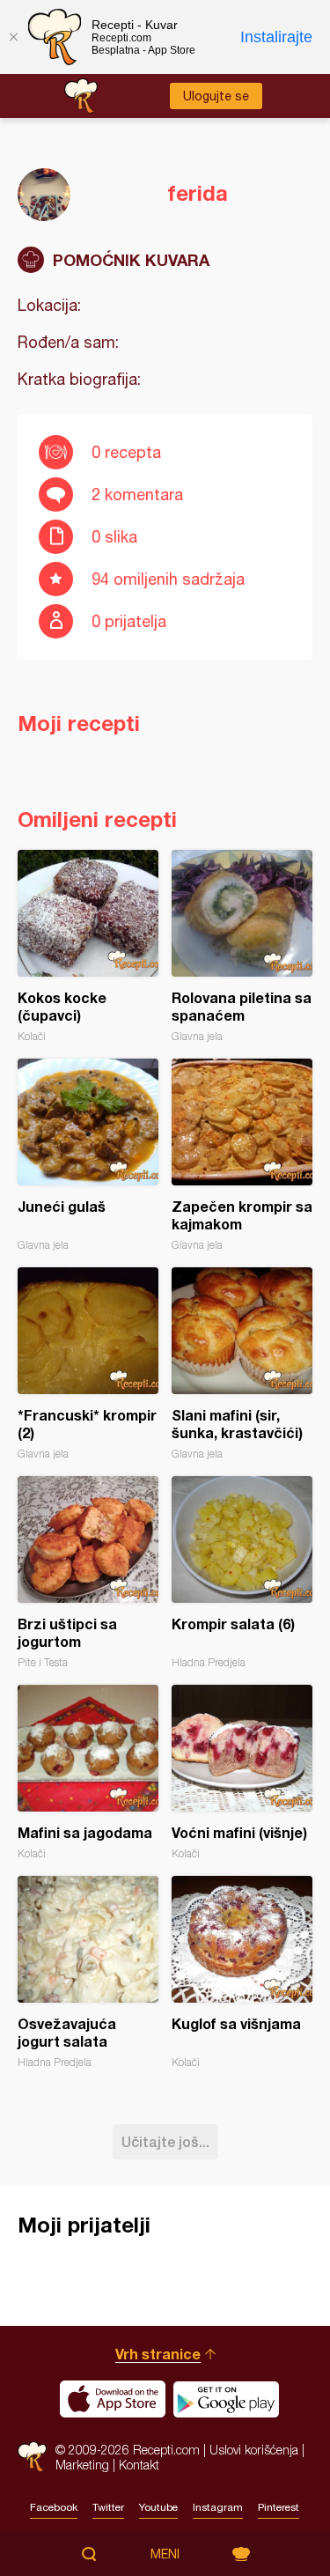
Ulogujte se (216, 96)
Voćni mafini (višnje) (242, 1772)
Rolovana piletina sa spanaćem (242, 946)
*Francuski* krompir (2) (88, 1364)
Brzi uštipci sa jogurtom (88, 1572)
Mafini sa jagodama (88, 1772)
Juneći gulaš (88, 1155)
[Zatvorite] (13, 37)
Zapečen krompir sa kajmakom (242, 1155)
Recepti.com (32, 2457)
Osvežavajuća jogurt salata (88, 1972)
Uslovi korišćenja (254, 2450)
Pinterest (279, 2507)
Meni (165, 2554)
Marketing (82, 2465)
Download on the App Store (113, 2399)
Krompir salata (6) (242, 1572)
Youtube (158, 2507)
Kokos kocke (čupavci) (88, 946)
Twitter (108, 2507)
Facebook (54, 2507)
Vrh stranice (158, 2354)
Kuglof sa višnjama (242, 1972)
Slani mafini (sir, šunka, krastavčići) (242, 1364)
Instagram (218, 2507)
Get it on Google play (226, 2399)
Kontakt (139, 2465)
